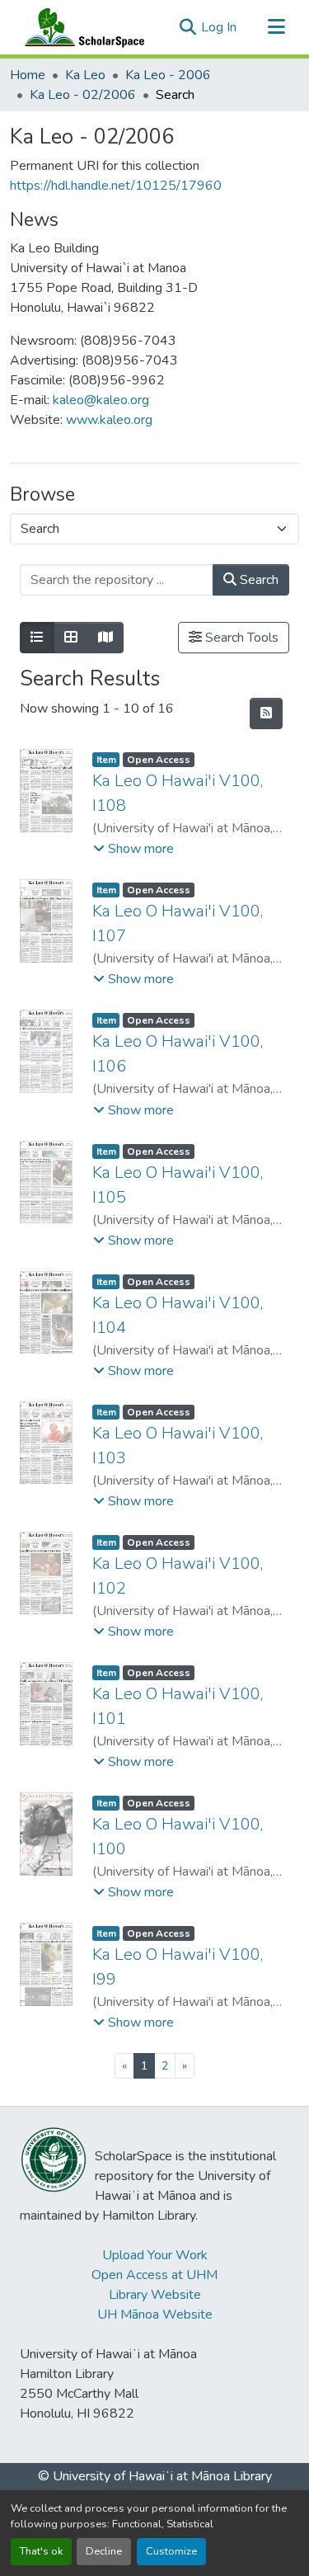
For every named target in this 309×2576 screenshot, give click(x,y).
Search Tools (240, 638)
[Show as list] (37, 638)
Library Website (155, 2295)
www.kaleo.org (109, 420)
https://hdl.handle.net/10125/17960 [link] (116, 186)
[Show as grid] (71, 638)
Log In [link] (219, 27)
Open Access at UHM (154, 2275)
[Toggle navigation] (276, 27)
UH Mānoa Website (155, 2315)
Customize (171, 2551)
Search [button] (257, 580)
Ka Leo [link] (85, 75)
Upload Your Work (155, 2255)
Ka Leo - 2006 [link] (168, 75)
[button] (81, 27)
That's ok (41, 2551)
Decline (104, 2551)
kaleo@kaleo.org (101, 400)
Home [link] (28, 75)
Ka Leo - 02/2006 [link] (83, 95)
